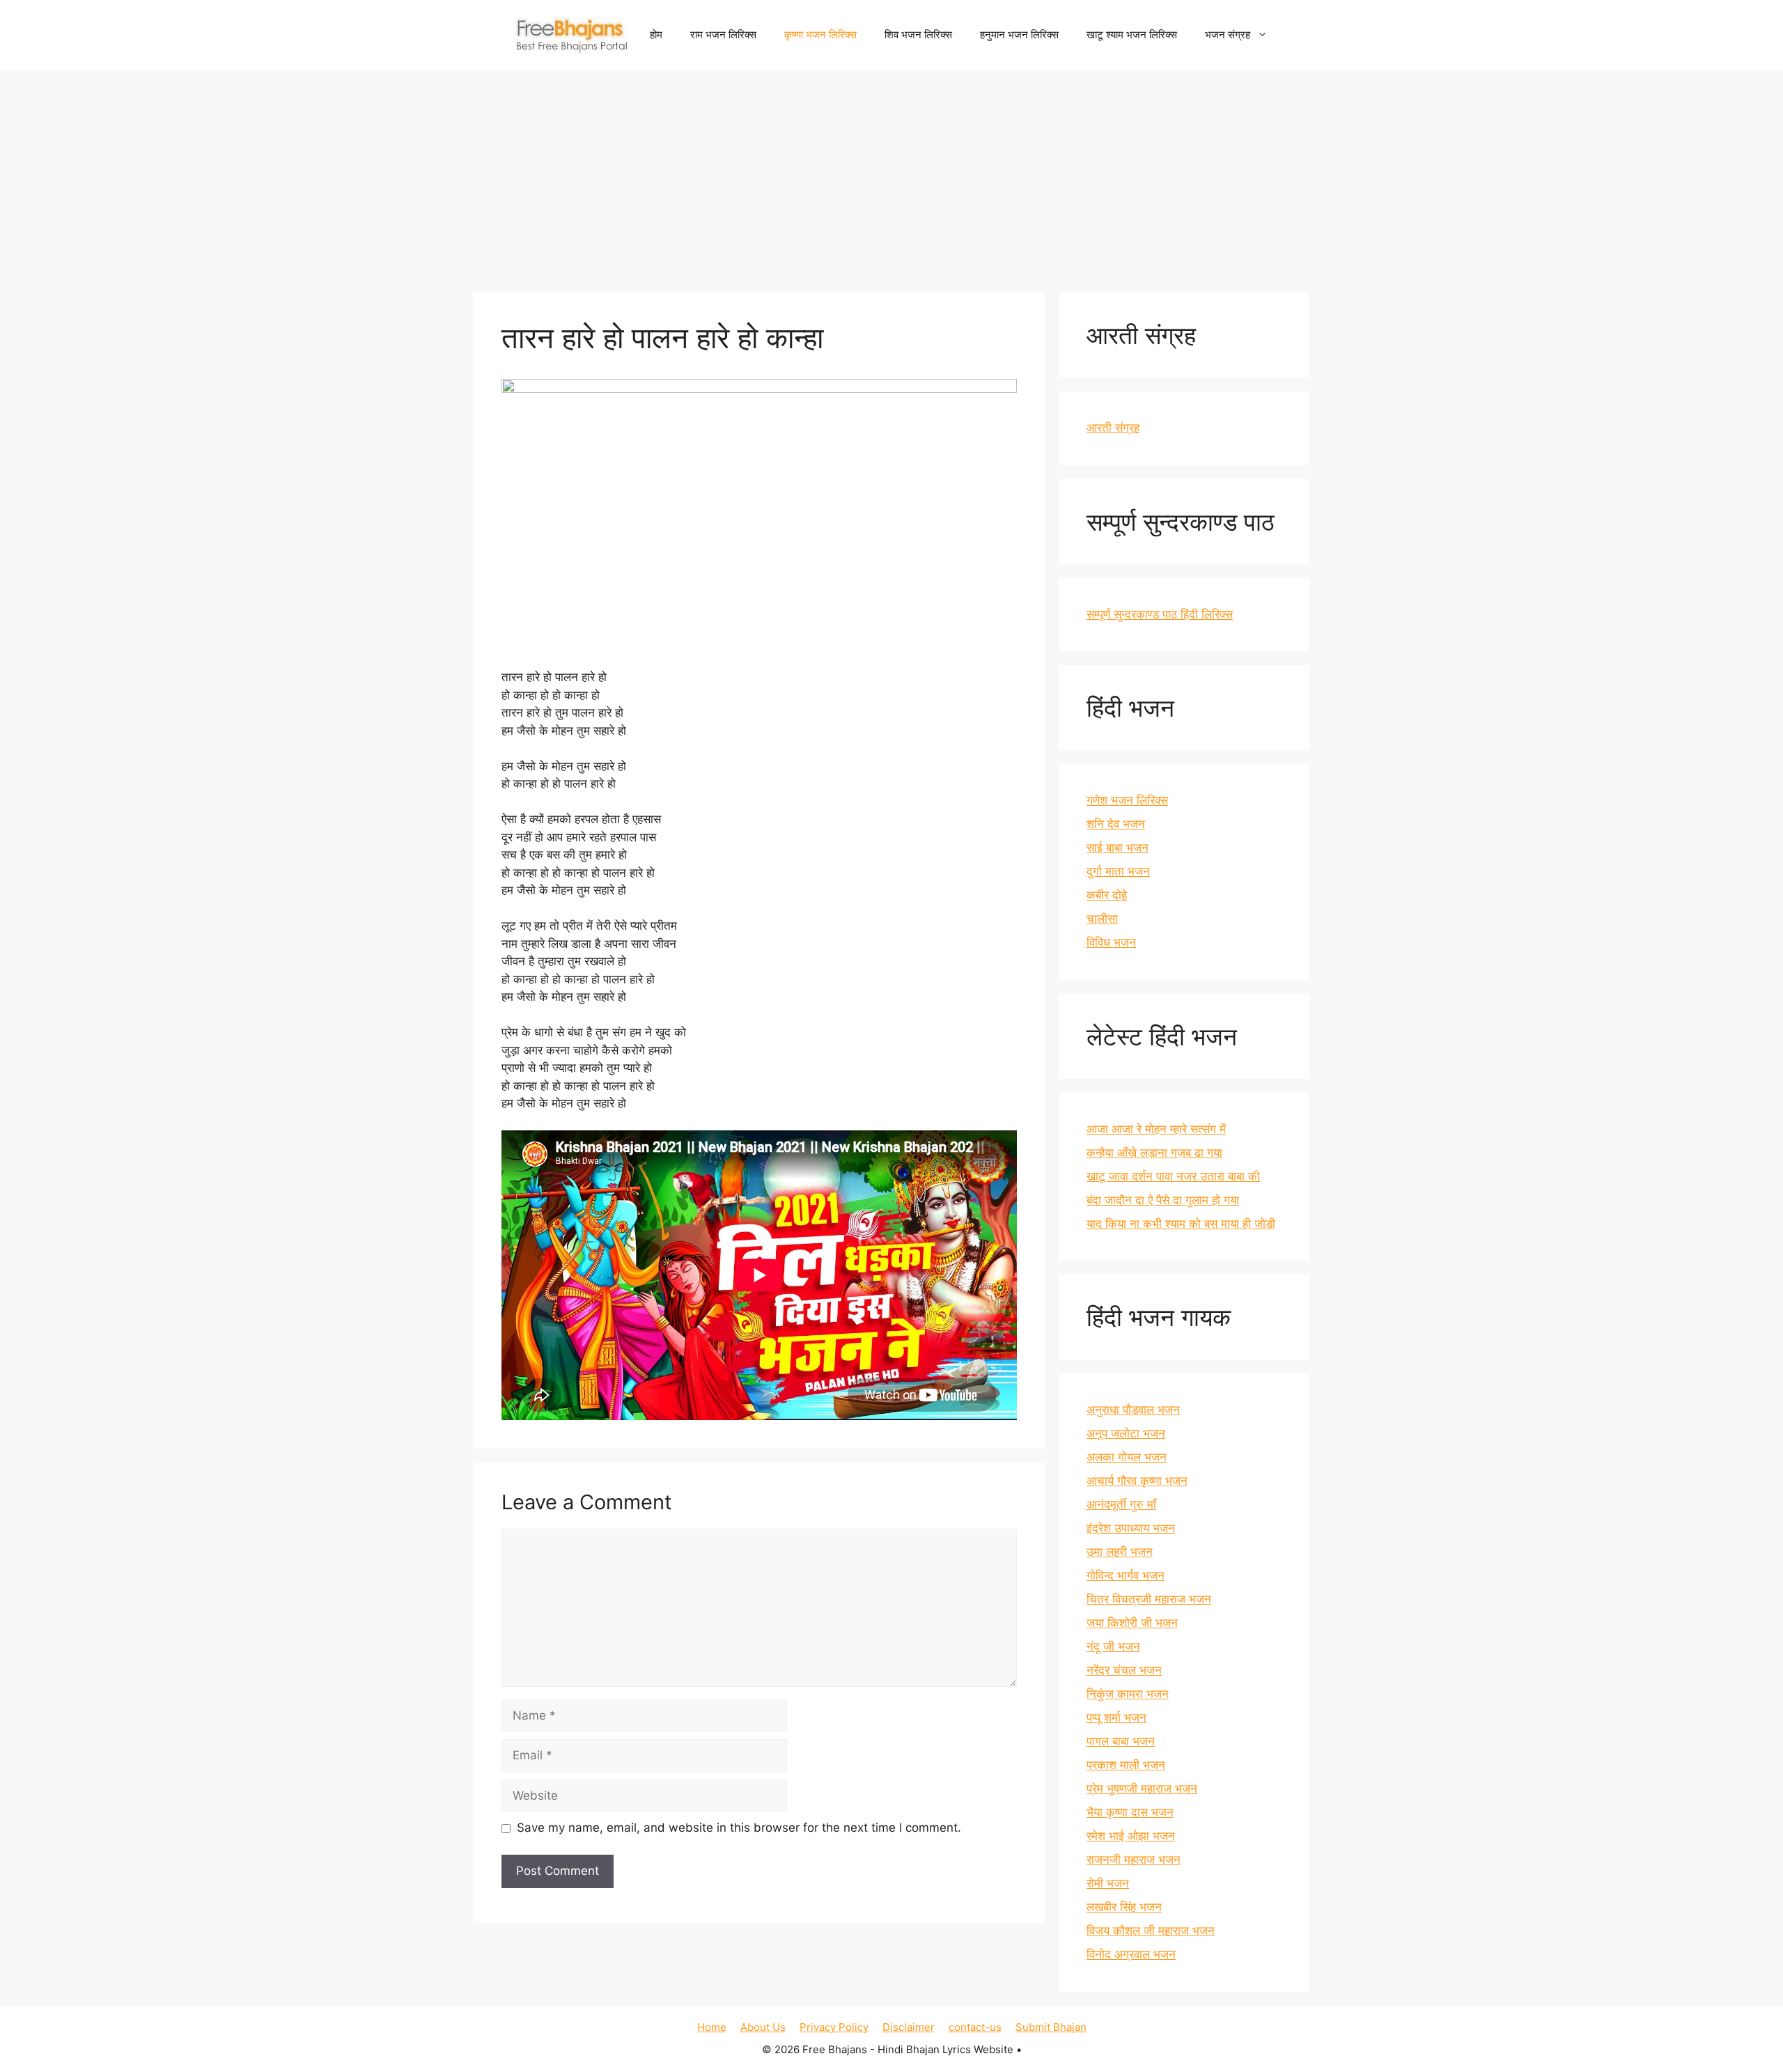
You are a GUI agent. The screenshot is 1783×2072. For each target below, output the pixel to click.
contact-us (975, 2027)
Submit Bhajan (1051, 2027)
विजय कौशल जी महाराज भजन (1151, 1931)
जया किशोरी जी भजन (1132, 1623)
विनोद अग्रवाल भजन (1131, 1954)
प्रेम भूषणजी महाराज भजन (1142, 1789)
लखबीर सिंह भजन (1124, 1907)
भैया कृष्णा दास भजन (1130, 1812)
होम (656, 34)
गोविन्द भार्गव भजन (1126, 1575)
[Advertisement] (891, 174)
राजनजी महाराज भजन (1134, 1860)
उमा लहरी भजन (1120, 1552)
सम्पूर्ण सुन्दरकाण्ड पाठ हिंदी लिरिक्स (1160, 614)
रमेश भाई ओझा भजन (1131, 1836)
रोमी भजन (1108, 1883)
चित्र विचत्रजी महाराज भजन (1149, 1599)
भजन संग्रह (1228, 34)
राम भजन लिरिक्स (723, 34)
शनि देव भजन (1116, 824)
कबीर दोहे (1107, 895)
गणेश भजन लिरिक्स (1127, 800)
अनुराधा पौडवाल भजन (1133, 1410)
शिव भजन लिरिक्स (918, 34)
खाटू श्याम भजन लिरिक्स (1132, 34)
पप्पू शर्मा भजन (1116, 1717)
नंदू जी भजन (1113, 1646)
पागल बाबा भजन (1121, 1741)
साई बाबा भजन (1118, 848)
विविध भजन (1111, 942)
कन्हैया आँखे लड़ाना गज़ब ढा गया (1154, 1153)
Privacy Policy (834, 2027)
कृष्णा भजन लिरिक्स (820, 34)
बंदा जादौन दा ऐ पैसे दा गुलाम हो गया (1163, 1200)
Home (712, 2027)
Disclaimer (909, 2027)
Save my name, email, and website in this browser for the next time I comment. (739, 1828)
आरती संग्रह (1113, 428)
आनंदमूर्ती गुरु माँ (1121, 1504)
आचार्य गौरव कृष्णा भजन (1137, 1481)
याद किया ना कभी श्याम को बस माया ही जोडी (1181, 1224)
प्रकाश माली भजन (1126, 1765)
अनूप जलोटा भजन (1126, 1433)
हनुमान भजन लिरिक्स (1019, 34)
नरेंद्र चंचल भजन (1124, 1670)
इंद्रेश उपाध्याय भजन (1131, 1528)
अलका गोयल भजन (1127, 1457)
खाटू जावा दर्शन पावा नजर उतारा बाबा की (1173, 1176)
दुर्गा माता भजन (1118, 871)
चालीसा (1102, 919)
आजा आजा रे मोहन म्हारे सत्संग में (1156, 1129)
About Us (763, 2027)
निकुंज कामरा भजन (1128, 1694)
